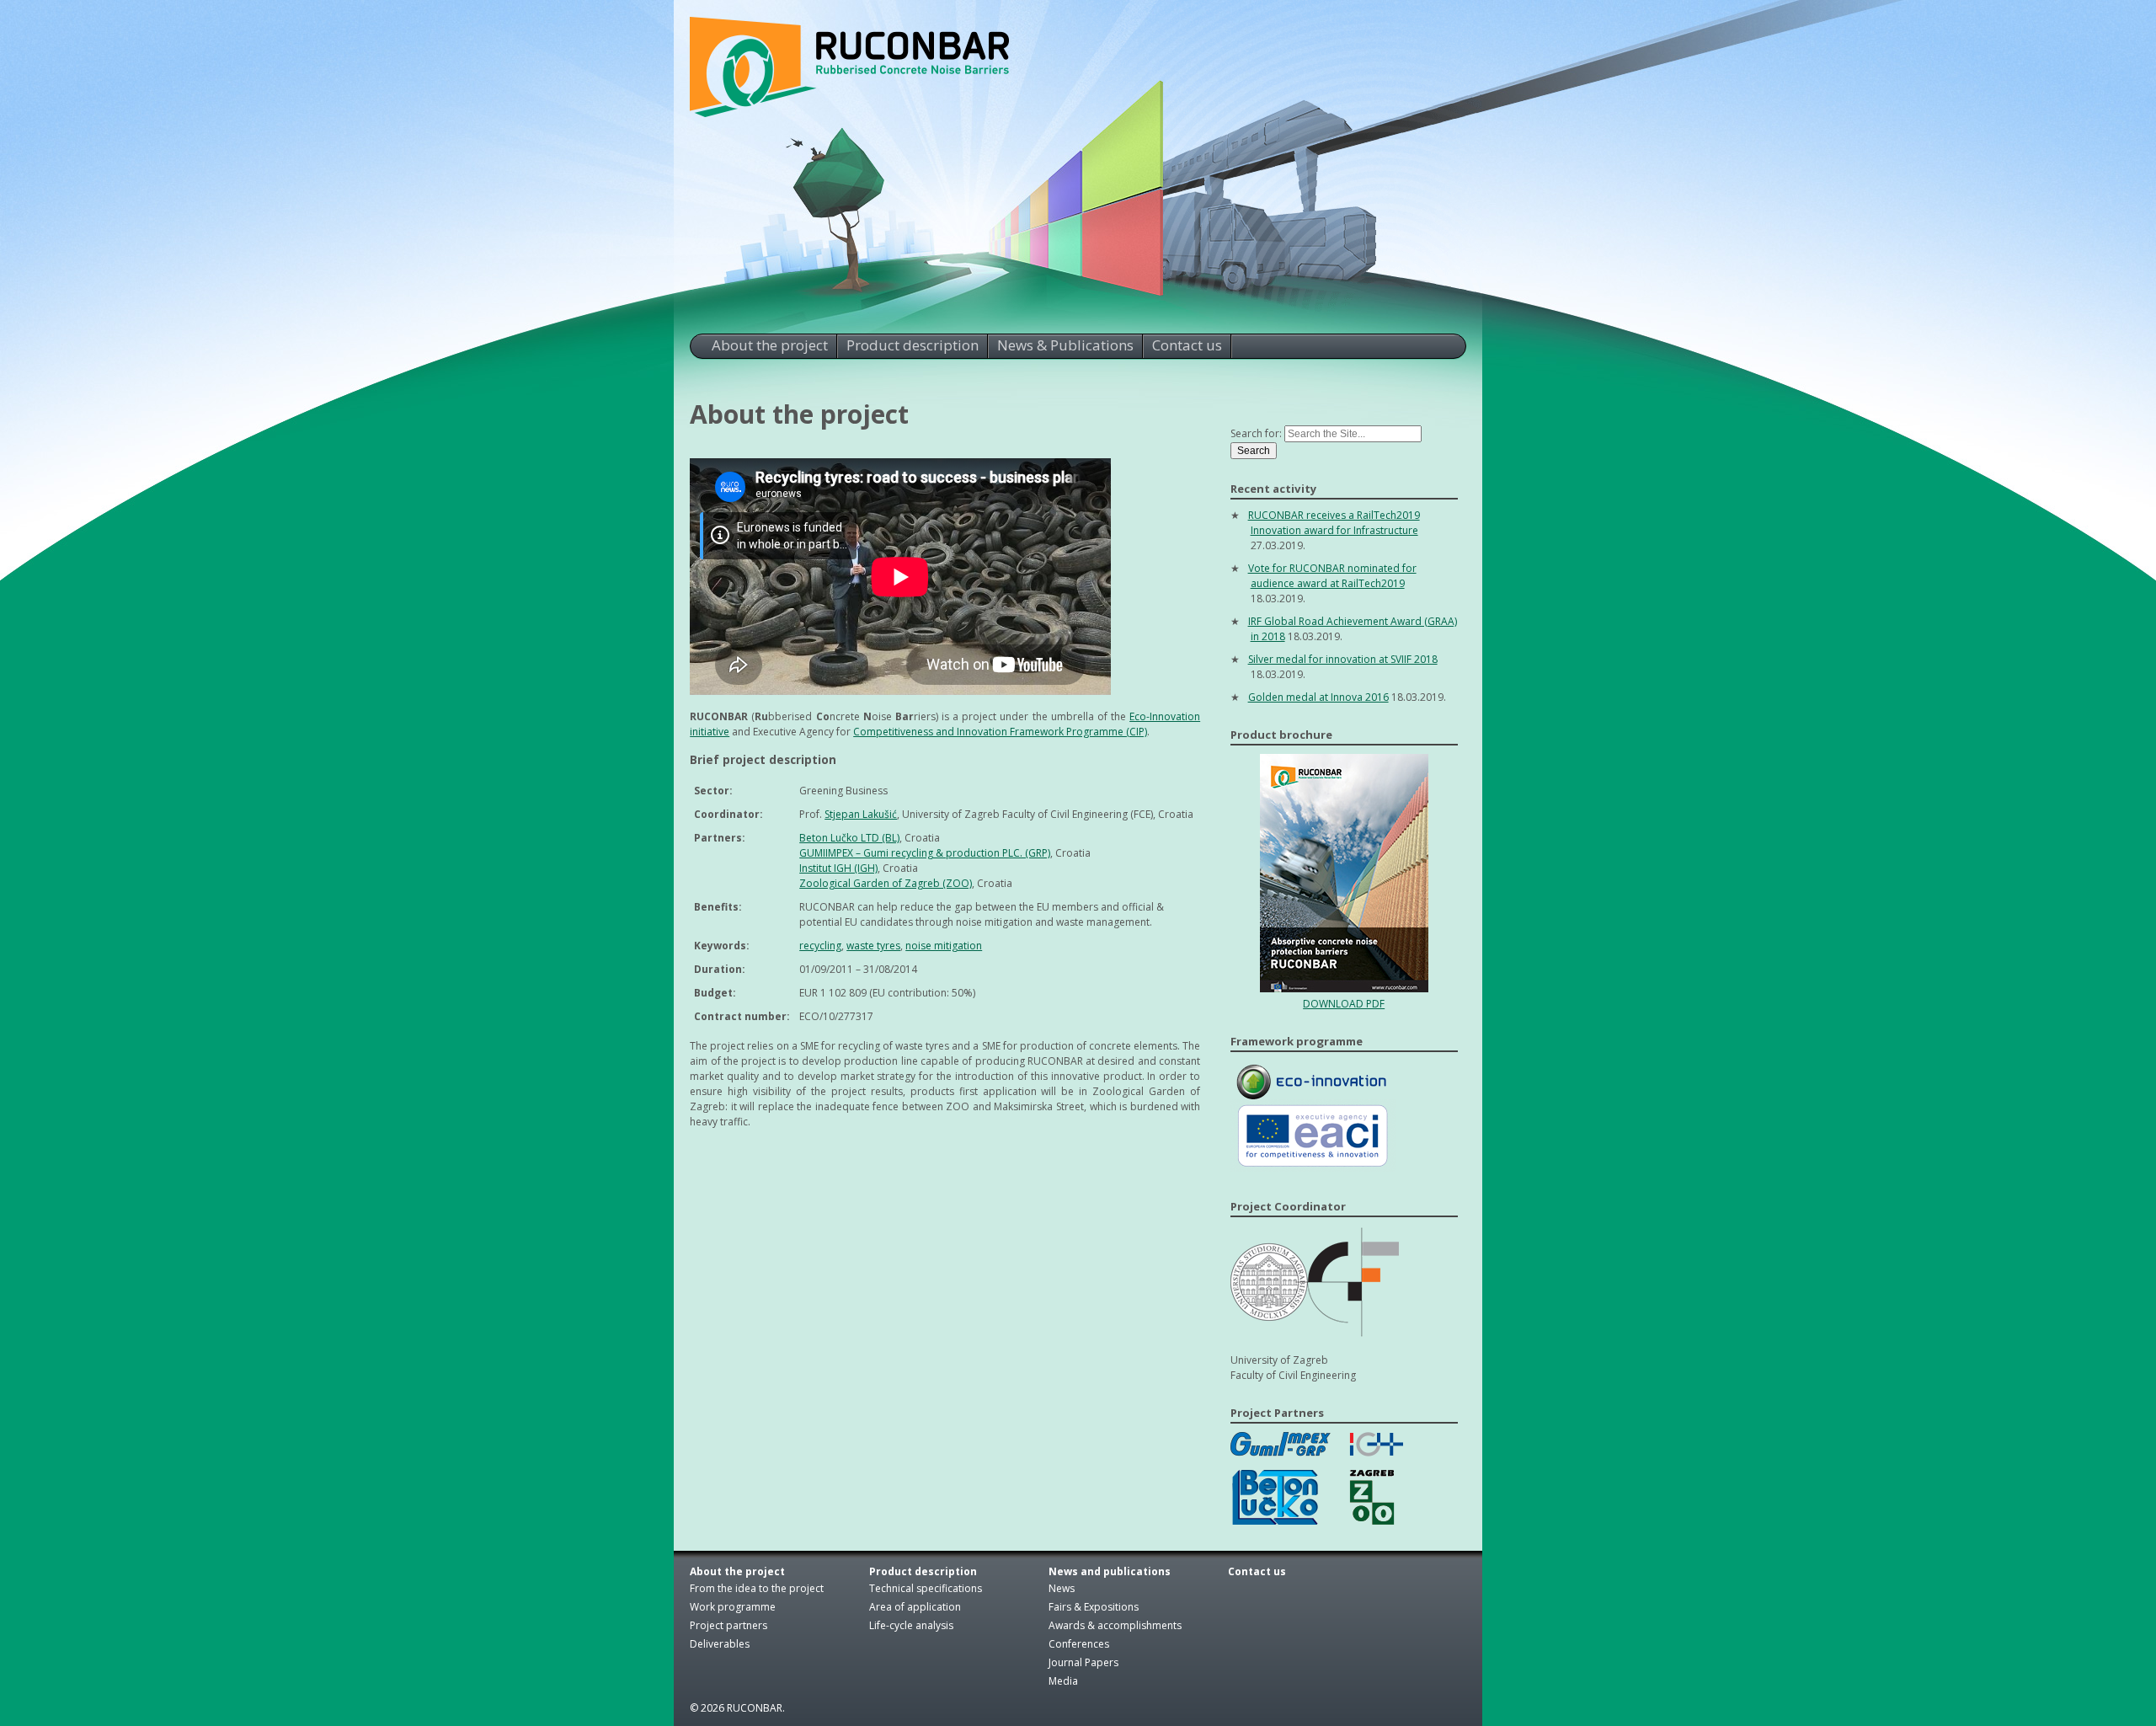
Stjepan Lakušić (861, 814)
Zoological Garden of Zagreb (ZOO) (886, 883)
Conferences (1079, 1644)
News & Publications (1065, 345)
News (1062, 1588)
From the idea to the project (757, 1588)
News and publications (1110, 1571)
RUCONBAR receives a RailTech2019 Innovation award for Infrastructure (1334, 523)
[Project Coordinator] (1315, 1335)
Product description (913, 345)
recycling (820, 946)
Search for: (1256, 433)
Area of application (915, 1607)
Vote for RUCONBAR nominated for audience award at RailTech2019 (1332, 576)
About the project (770, 345)
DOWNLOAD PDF (1344, 1004)
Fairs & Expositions (1094, 1607)
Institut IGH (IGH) (838, 868)
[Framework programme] (1317, 1169)
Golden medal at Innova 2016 (1318, 697)
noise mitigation (944, 946)
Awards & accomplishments (1115, 1625)
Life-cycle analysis (911, 1625)
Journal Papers (1083, 1662)
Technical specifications (926, 1588)
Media (1063, 1681)
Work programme (733, 1607)
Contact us (1187, 345)
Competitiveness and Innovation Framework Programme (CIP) (1000, 732)
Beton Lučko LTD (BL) (849, 838)
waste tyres (873, 946)
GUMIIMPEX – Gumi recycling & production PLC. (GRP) (925, 853)
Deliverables (720, 1644)
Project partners (728, 1625)
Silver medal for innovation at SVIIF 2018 (1343, 659)
